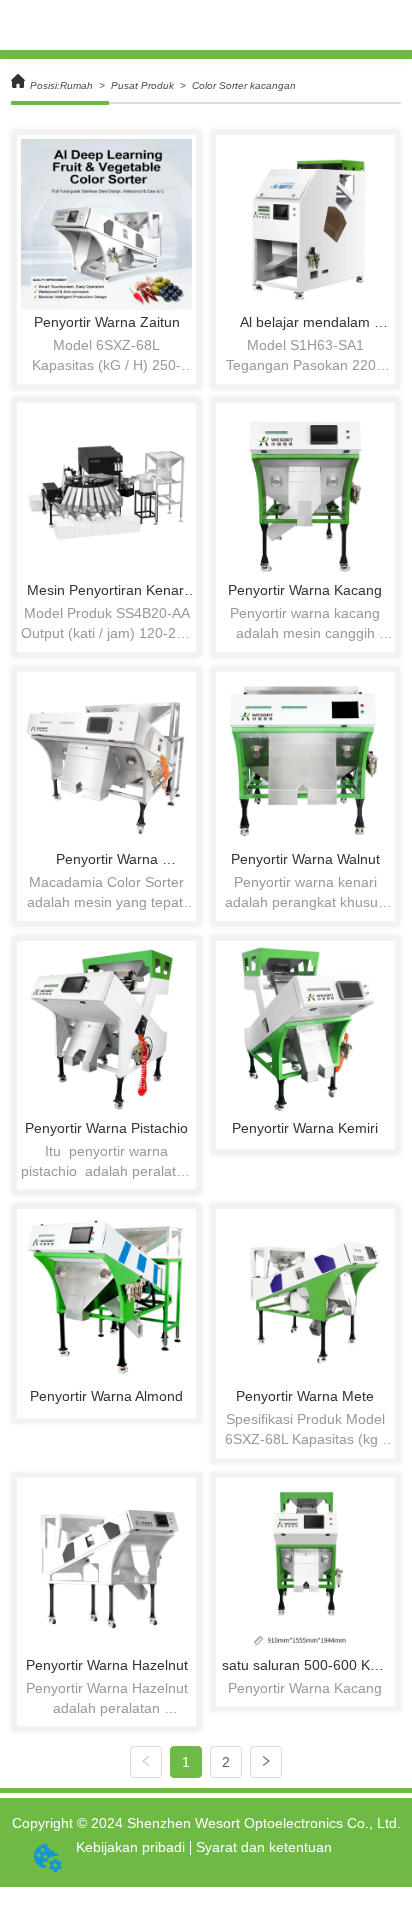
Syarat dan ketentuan (264, 1847)
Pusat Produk (142, 85)
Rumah (76, 85)
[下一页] (266, 1762)
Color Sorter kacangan (244, 85)
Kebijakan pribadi (130, 1847)
